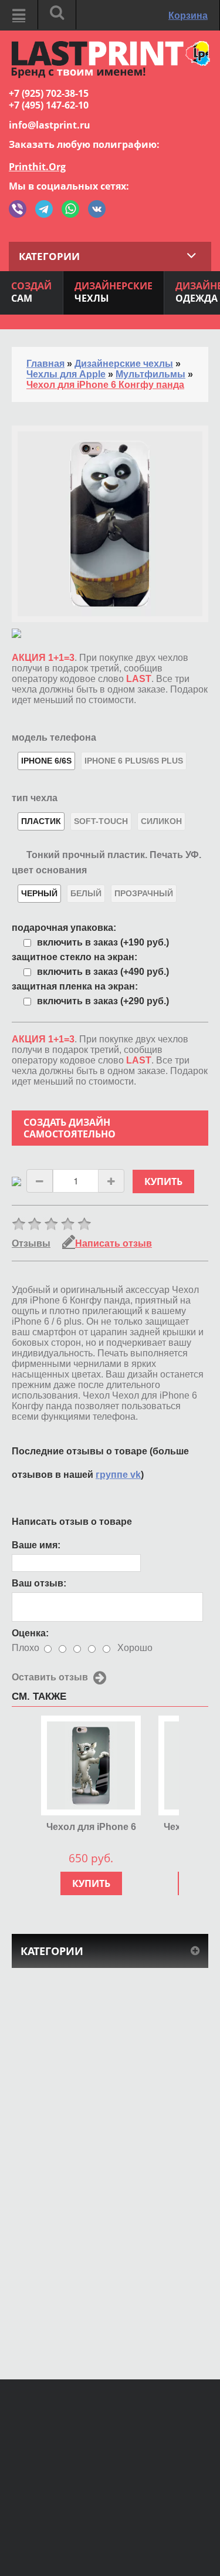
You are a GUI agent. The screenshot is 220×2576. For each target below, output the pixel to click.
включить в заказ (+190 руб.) (103, 942)
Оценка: (30, 1633)
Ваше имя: (36, 1545)
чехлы (114, 292)
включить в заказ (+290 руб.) (103, 1001)
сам (31, 292)
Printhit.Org (37, 167)
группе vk (118, 1475)
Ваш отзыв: (39, 1583)
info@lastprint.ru (50, 125)
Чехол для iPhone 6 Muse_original (91, 1827)
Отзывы (31, 1243)
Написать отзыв (114, 1243)
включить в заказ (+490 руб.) (103, 972)
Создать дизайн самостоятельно (70, 1128)
